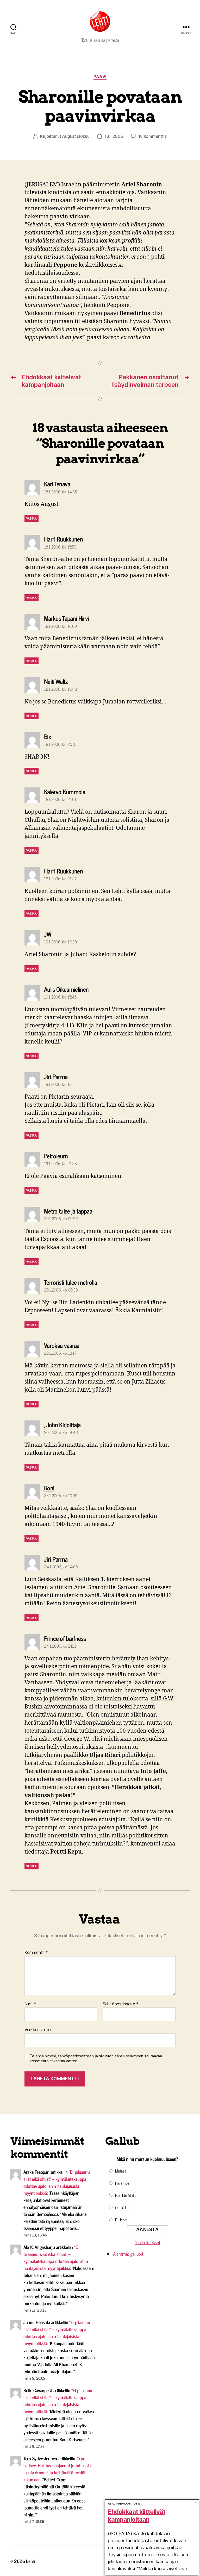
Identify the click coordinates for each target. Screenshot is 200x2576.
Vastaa (32, 518)
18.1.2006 (114, 136)
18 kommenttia (153, 136)
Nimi (30, 2004)
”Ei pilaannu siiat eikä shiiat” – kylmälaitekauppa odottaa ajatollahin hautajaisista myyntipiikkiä (57, 2182)
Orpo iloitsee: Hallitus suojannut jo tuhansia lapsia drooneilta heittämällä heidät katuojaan (57, 2469)
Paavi (100, 77)
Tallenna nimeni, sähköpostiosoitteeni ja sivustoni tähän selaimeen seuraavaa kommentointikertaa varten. (96, 2059)
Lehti (30, 2561)
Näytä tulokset (147, 2242)
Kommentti (36, 1953)
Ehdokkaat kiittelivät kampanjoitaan (137, 2516)
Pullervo (121, 2220)
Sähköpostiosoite (121, 2004)
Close (196, 2503)
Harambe (122, 2183)
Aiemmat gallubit (128, 2254)
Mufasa (121, 2171)
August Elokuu (76, 136)
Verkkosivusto (38, 2030)
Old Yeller (122, 2207)
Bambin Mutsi (126, 2195)
